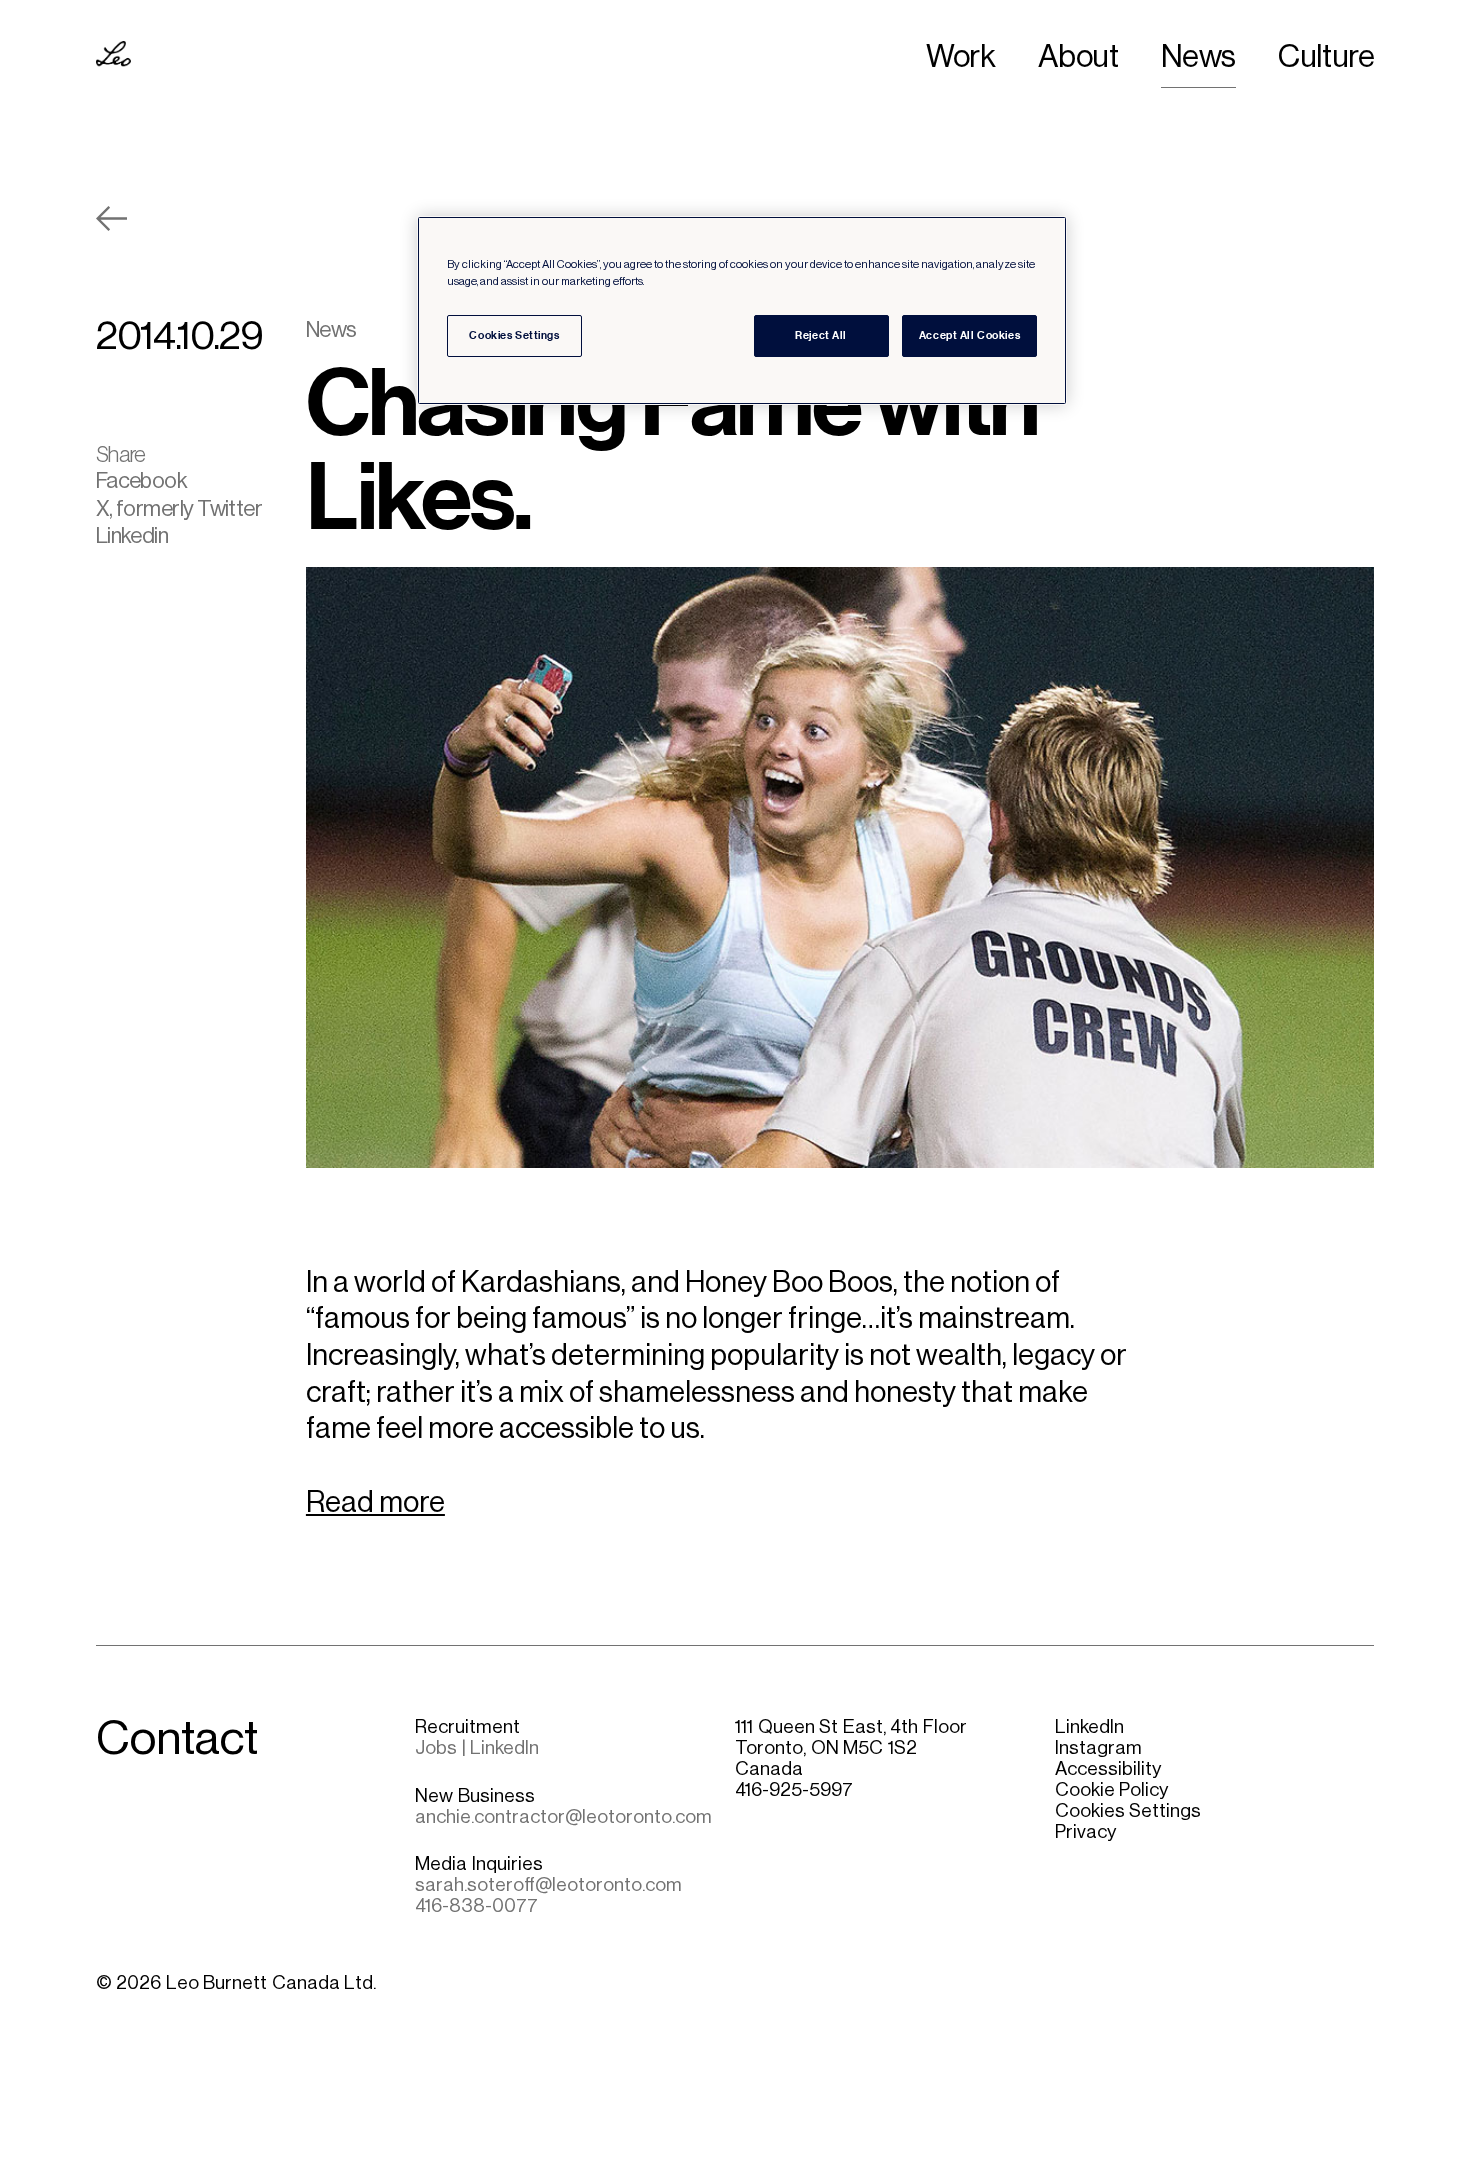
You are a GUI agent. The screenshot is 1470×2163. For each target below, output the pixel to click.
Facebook (142, 480)
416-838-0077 (476, 1905)
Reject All (821, 335)
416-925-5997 (794, 1789)
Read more (375, 1502)
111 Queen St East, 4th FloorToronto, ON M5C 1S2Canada (851, 1747)
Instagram (1098, 1747)
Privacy (1085, 1831)
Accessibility (1108, 1768)
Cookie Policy (1112, 1789)
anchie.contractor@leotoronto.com (563, 1816)
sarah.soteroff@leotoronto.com (548, 1884)
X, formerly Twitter (179, 508)
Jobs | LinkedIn (477, 1747)
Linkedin (132, 535)
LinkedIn (1089, 1726)
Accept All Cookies (969, 335)
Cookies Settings (1128, 1810)
